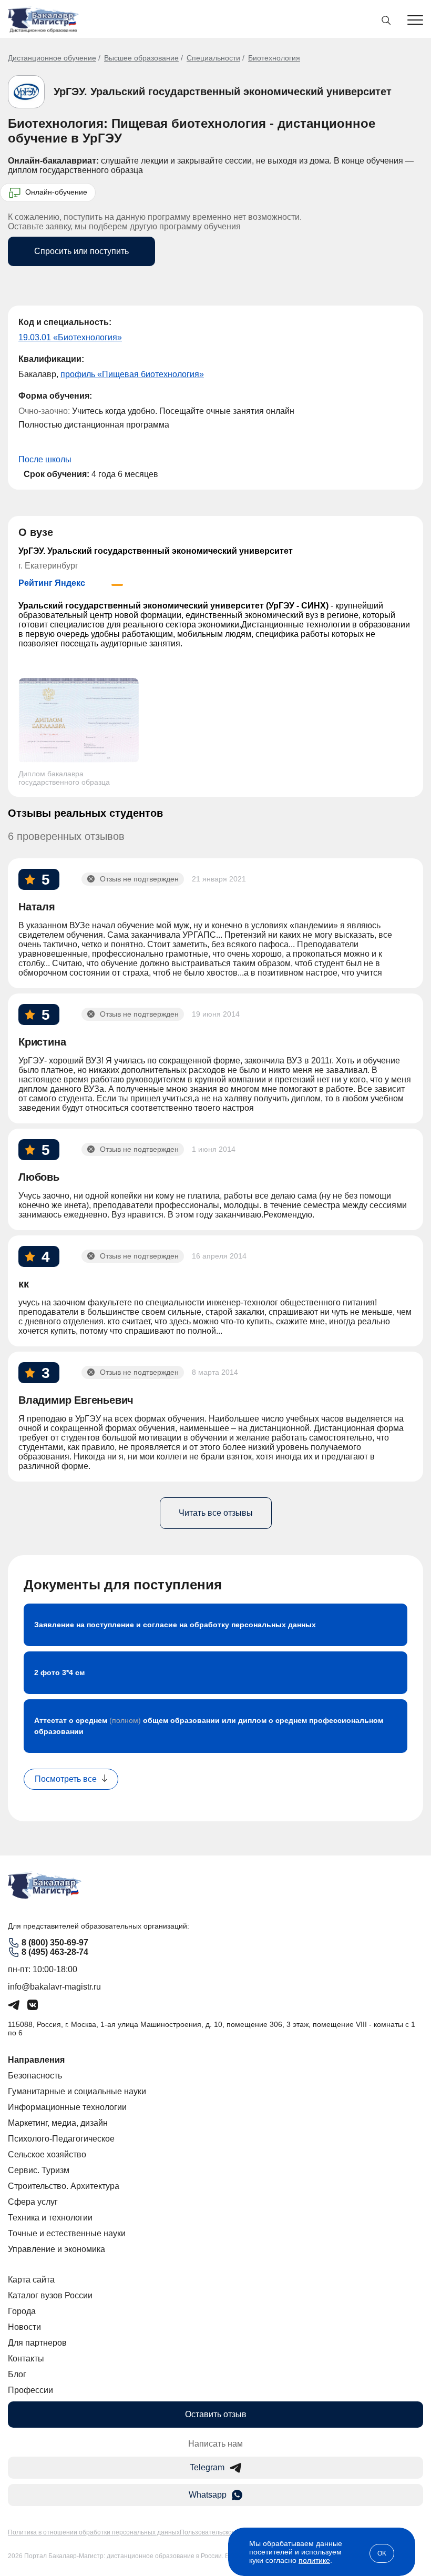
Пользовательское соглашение (227, 2532)
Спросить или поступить (81, 251)
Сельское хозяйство (47, 2154)
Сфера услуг (33, 2202)
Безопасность (35, 2076)
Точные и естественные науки (67, 2233)
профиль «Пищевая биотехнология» (132, 374)
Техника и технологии (50, 2218)
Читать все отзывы (216, 1513)
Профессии (30, 2390)
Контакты (26, 2359)
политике (314, 2560)
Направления (36, 2060)
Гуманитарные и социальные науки (77, 2091)
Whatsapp (208, 2495)
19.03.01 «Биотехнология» (70, 337)
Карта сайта (31, 2280)
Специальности (213, 58)
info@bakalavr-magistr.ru (54, 1987)
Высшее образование (141, 58)
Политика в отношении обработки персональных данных (94, 2532)
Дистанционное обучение (52, 58)
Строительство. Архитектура (64, 2186)
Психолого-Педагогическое (61, 2139)
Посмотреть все (66, 1779)
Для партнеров (37, 2343)
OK (382, 2553)
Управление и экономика (57, 2249)
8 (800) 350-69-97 (55, 1943)
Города (22, 2311)
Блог (17, 2374)
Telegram (207, 2467)
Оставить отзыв (216, 2414)
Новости (24, 2327)
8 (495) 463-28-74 (55, 1952)
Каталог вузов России (50, 2295)
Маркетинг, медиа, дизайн (58, 2123)
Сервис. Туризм (39, 2170)
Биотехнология (274, 58)
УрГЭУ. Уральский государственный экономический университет (223, 92)
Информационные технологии (67, 2107)
